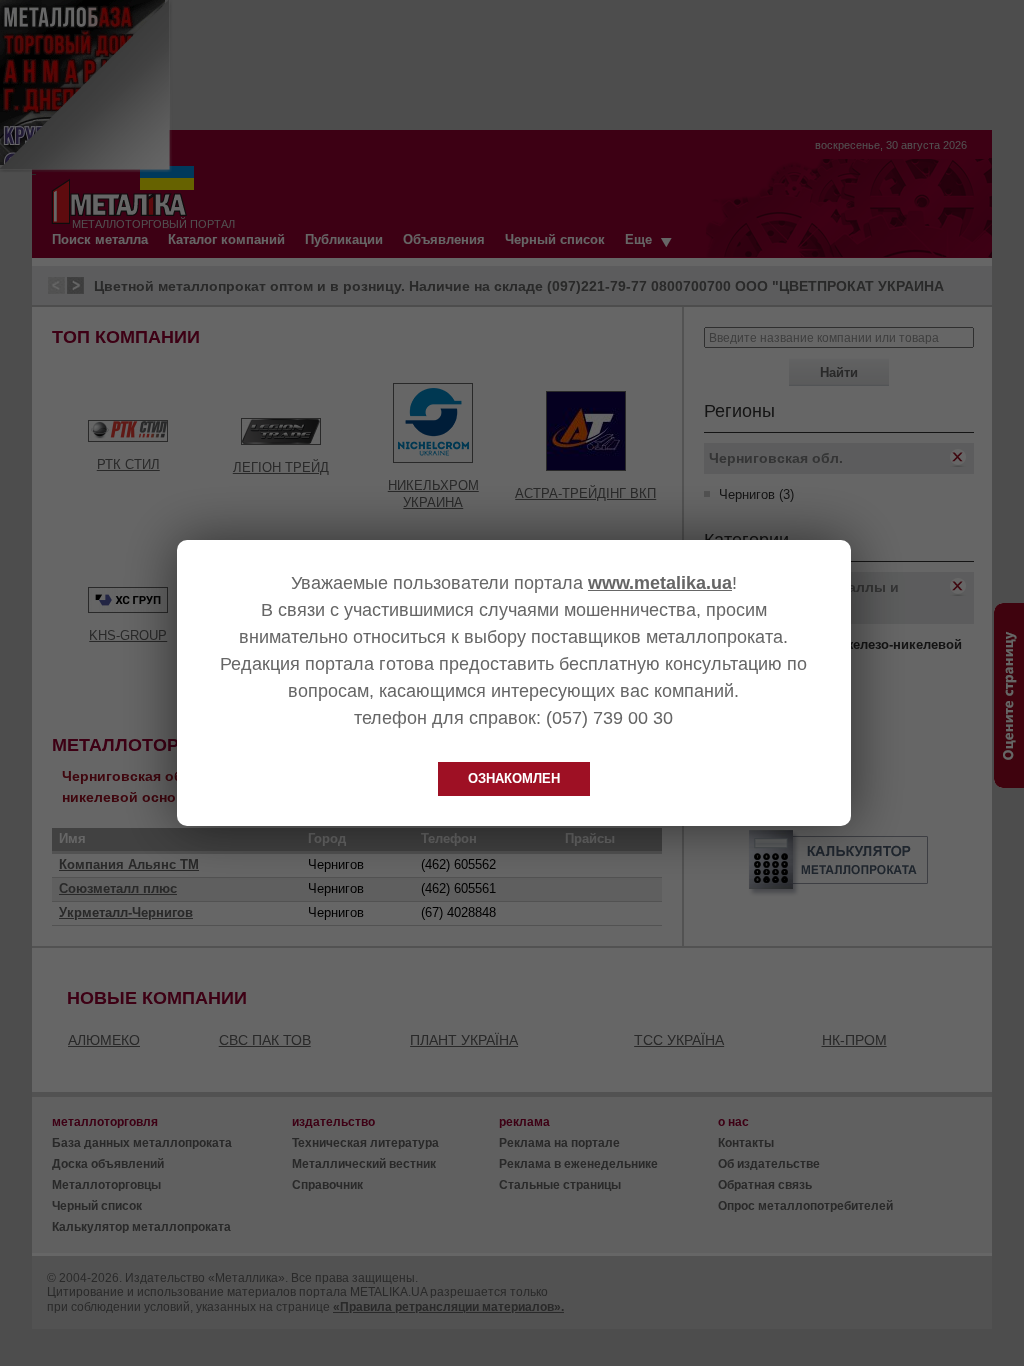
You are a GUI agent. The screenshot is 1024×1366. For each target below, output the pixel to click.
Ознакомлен (514, 778)
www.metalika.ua (660, 583)
